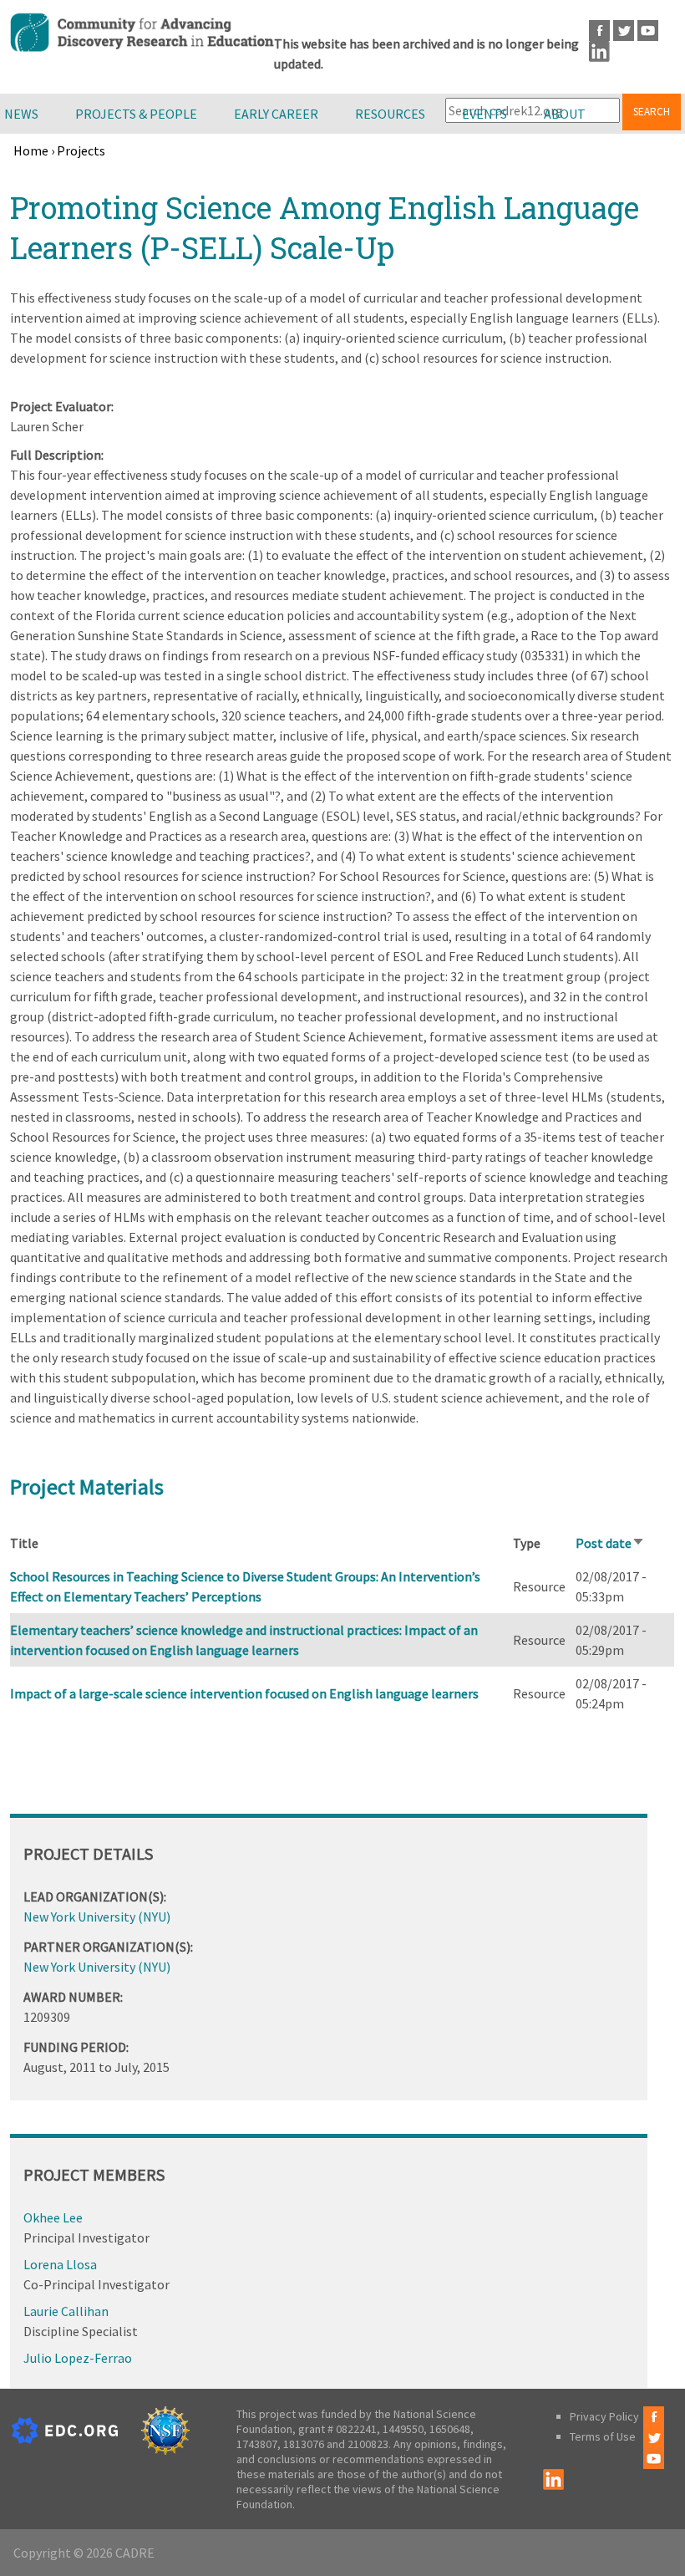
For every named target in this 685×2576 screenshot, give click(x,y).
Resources (390, 114)
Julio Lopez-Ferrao (78, 2358)
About (565, 114)
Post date (610, 1543)
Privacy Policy (604, 2416)
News (21, 114)
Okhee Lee (53, 2217)
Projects (81, 150)
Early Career (276, 114)
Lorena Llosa (60, 2264)
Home (31, 150)
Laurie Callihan (66, 2311)
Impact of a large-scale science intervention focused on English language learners (244, 1693)
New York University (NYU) (97, 1917)
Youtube (648, 31)
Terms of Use (603, 2436)
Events (485, 114)
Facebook (599, 31)
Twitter (624, 31)
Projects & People (136, 114)
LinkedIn (599, 51)
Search (652, 112)
